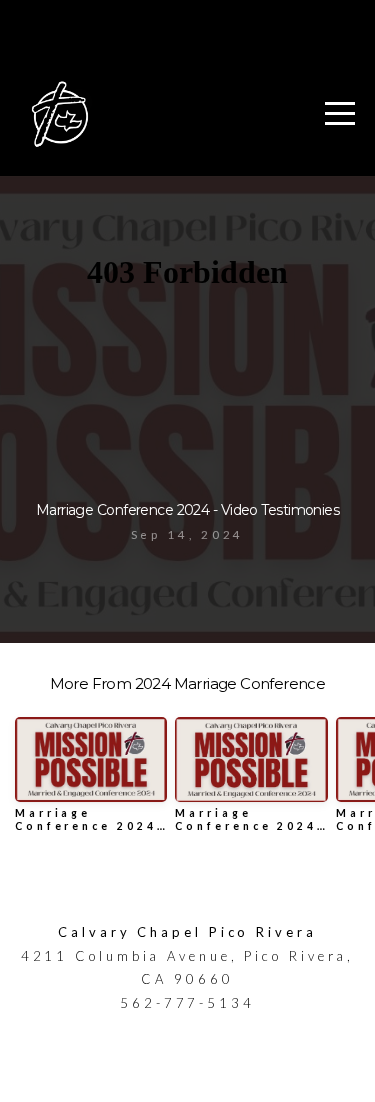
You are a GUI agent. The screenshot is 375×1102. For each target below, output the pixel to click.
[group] (91, 782)
